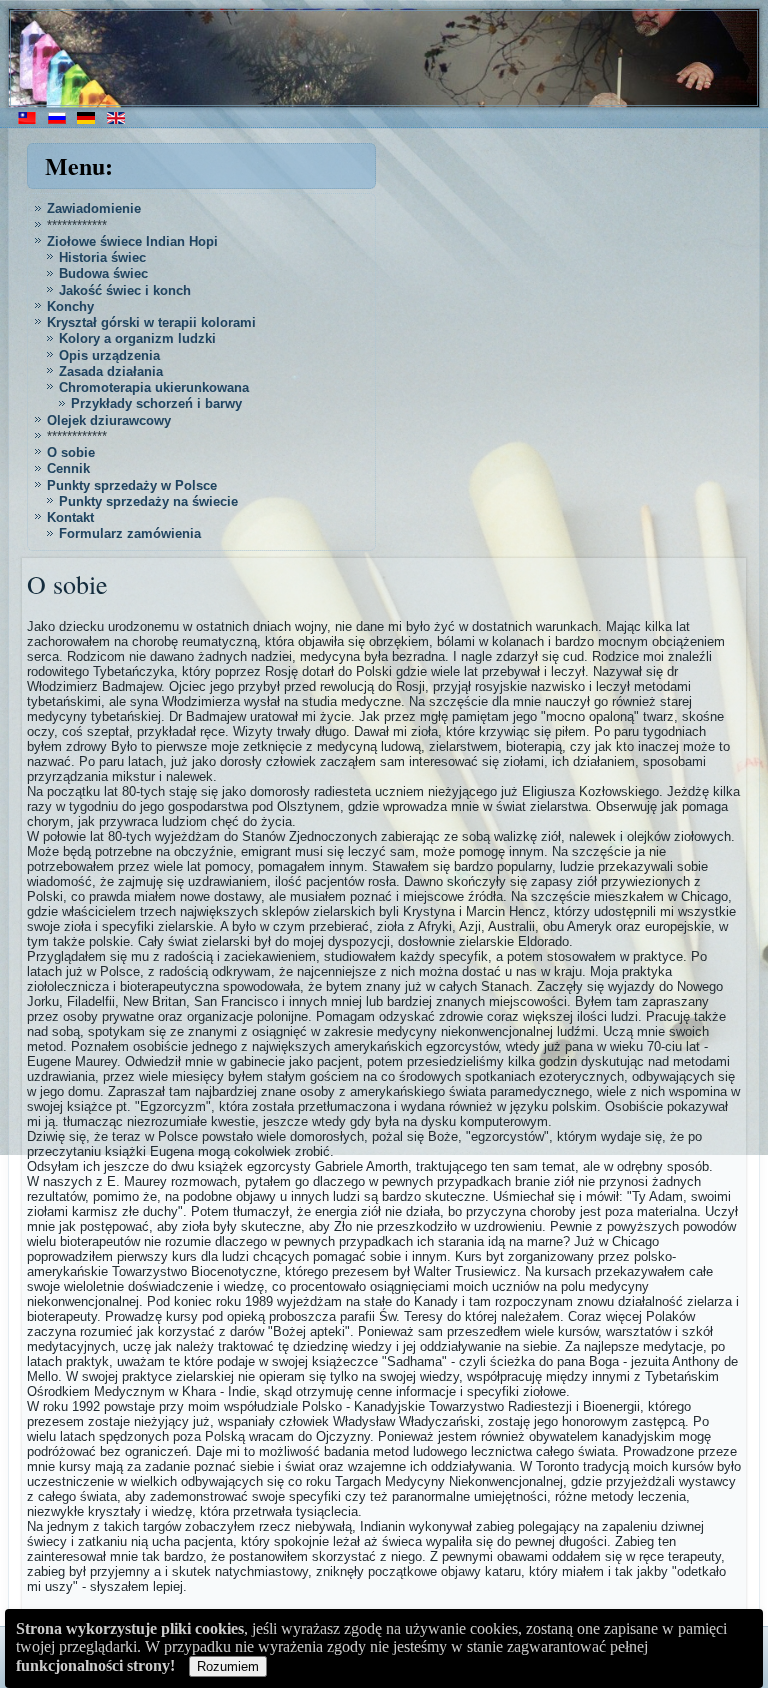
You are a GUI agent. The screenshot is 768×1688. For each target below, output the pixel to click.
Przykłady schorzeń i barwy (156, 403)
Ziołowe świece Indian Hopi (132, 241)
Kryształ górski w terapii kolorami (151, 322)
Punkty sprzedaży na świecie (148, 501)
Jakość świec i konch (125, 290)
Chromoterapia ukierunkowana (154, 387)
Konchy (70, 306)
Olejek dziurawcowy (109, 420)
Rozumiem (228, 1666)
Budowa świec (103, 273)
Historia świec (102, 257)
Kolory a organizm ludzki (137, 338)
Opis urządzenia (109, 355)
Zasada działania (111, 371)
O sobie (71, 452)
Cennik (68, 468)
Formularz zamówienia (130, 533)
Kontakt (70, 517)
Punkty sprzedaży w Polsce (132, 485)
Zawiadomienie (94, 208)
